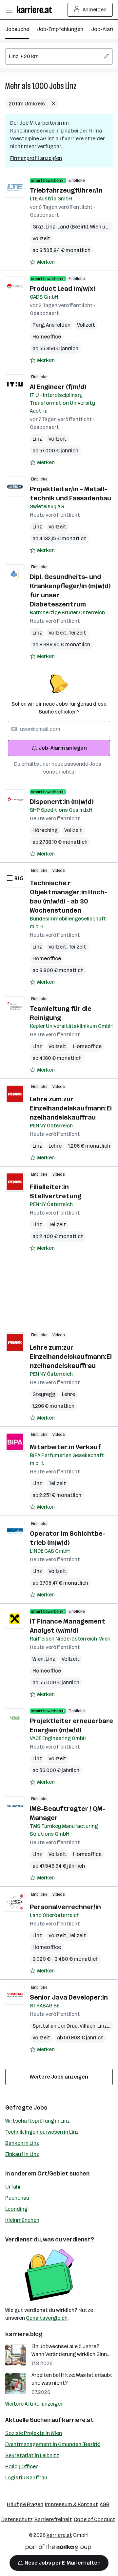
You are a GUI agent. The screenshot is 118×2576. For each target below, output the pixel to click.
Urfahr (13, 2187)
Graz (39, 227)
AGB (105, 2504)
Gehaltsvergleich (47, 2318)
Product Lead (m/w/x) (63, 289)
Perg (39, 325)
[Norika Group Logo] (58, 2548)
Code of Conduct (95, 2519)
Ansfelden (58, 325)
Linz (71, 86)
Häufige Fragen (25, 2504)
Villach (88, 2026)
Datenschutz (17, 2519)
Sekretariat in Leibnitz (32, 2455)
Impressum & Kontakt (71, 2504)
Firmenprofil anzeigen (36, 158)
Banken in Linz (22, 2143)
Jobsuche (17, 29)
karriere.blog (24, 2334)
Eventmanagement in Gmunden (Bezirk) (53, 2444)
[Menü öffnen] (9, 10)
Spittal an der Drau (56, 2026)
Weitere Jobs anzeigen (59, 2077)
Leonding (16, 2209)
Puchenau (17, 2198)
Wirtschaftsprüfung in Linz (38, 2121)
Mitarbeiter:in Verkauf (65, 1447)
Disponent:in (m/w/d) (62, 802)
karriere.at (78, 2420)
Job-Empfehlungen (60, 29)
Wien (39, 1659)
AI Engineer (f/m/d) (58, 387)
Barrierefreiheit (53, 2519)
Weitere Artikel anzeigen (34, 2404)
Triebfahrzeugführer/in (66, 190)
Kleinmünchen (22, 2220)
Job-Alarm (104, 29)
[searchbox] (59, 56)
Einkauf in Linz (22, 2154)
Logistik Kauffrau (26, 2478)
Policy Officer (21, 2466)
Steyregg (44, 1394)
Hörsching (45, 830)
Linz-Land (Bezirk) (68, 227)
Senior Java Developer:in (69, 1997)
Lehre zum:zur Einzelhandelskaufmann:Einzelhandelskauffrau (71, 1108)
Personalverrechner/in (65, 1907)
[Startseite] (36, 10)
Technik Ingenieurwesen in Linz (42, 2132)
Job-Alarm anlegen (63, 748)
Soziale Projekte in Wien (34, 2433)
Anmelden (95, 10)
